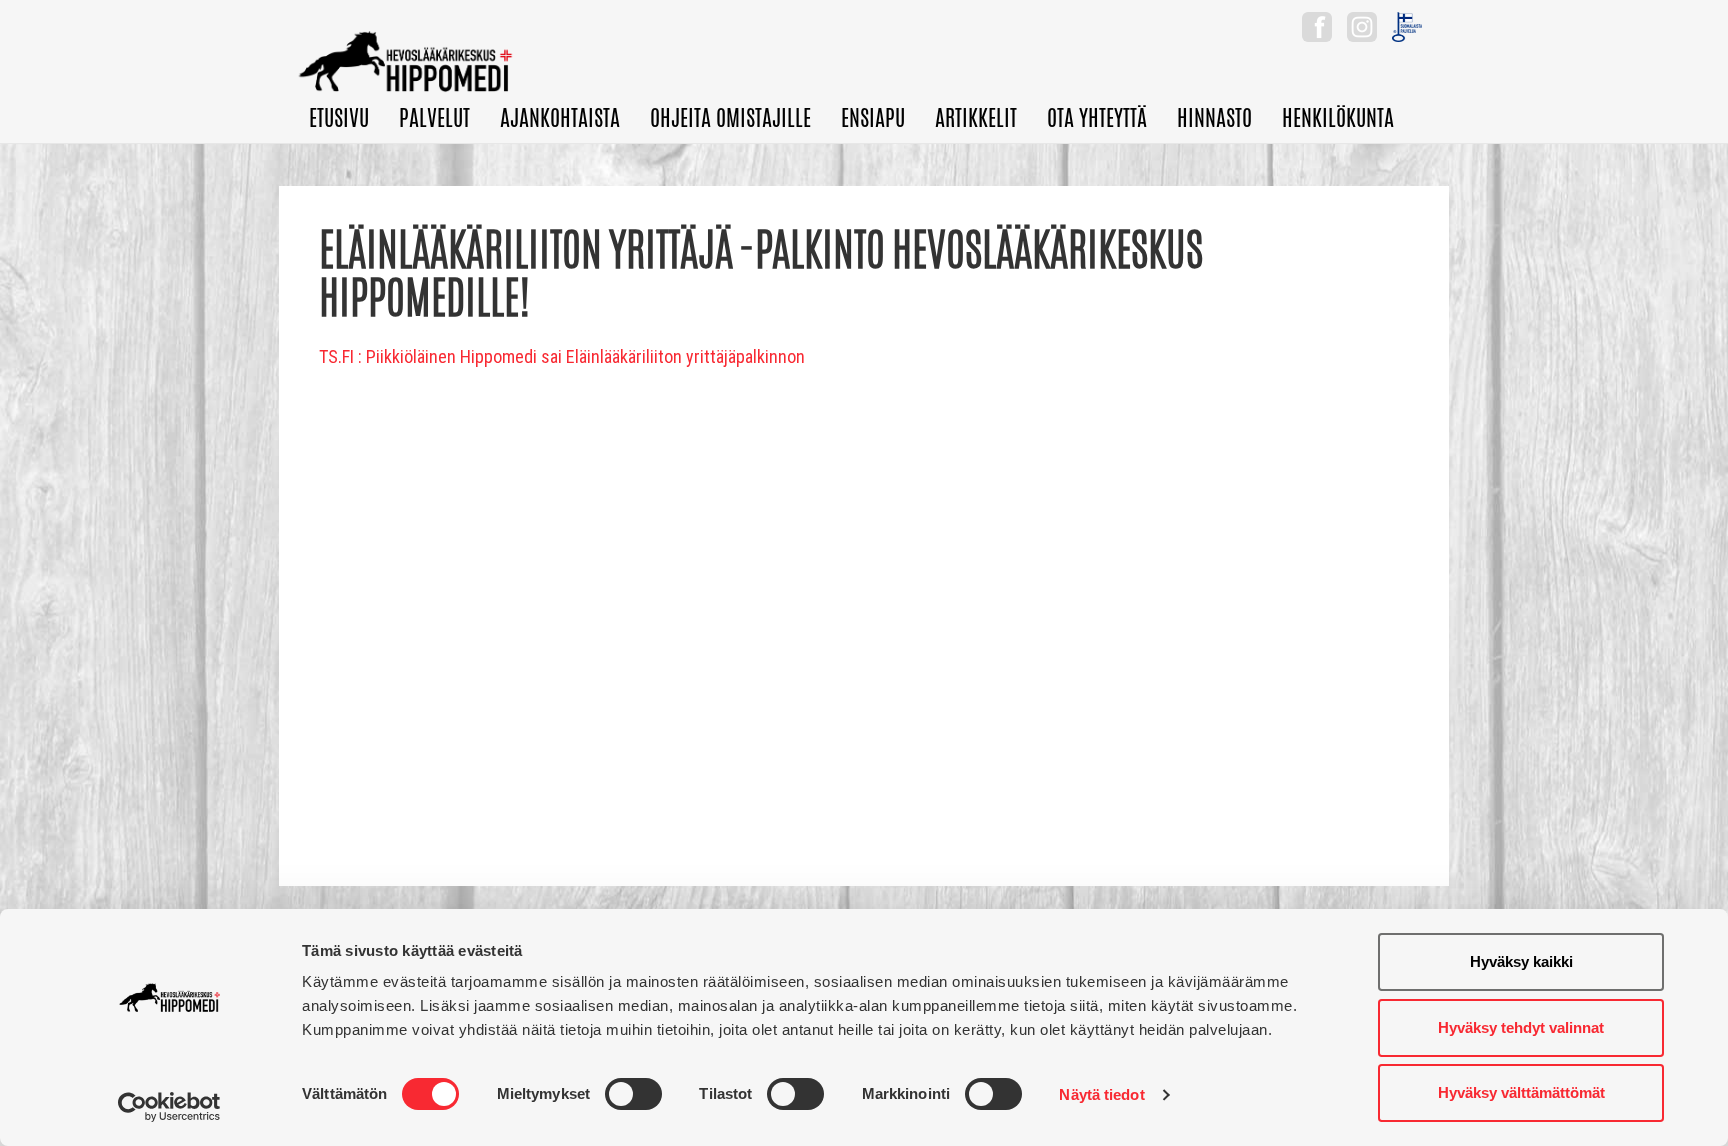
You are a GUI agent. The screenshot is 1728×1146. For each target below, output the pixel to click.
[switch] (633, 1094)
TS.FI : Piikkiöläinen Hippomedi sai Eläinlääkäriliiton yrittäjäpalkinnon (562, 356)
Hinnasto (1214, 118)
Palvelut (434, 118)
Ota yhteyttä (1097, 118)
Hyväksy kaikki (1521, 961)
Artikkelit (976, 118)
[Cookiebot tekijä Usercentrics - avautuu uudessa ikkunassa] (169, 1107)
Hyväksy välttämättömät (1521, 1092)
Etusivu (339, 118)
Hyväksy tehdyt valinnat (1521, 1027)
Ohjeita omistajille (730, 118)
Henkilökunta (1338, 118)
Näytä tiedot (1101, 1094)
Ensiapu (873, 118)
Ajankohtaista (560, 118)
